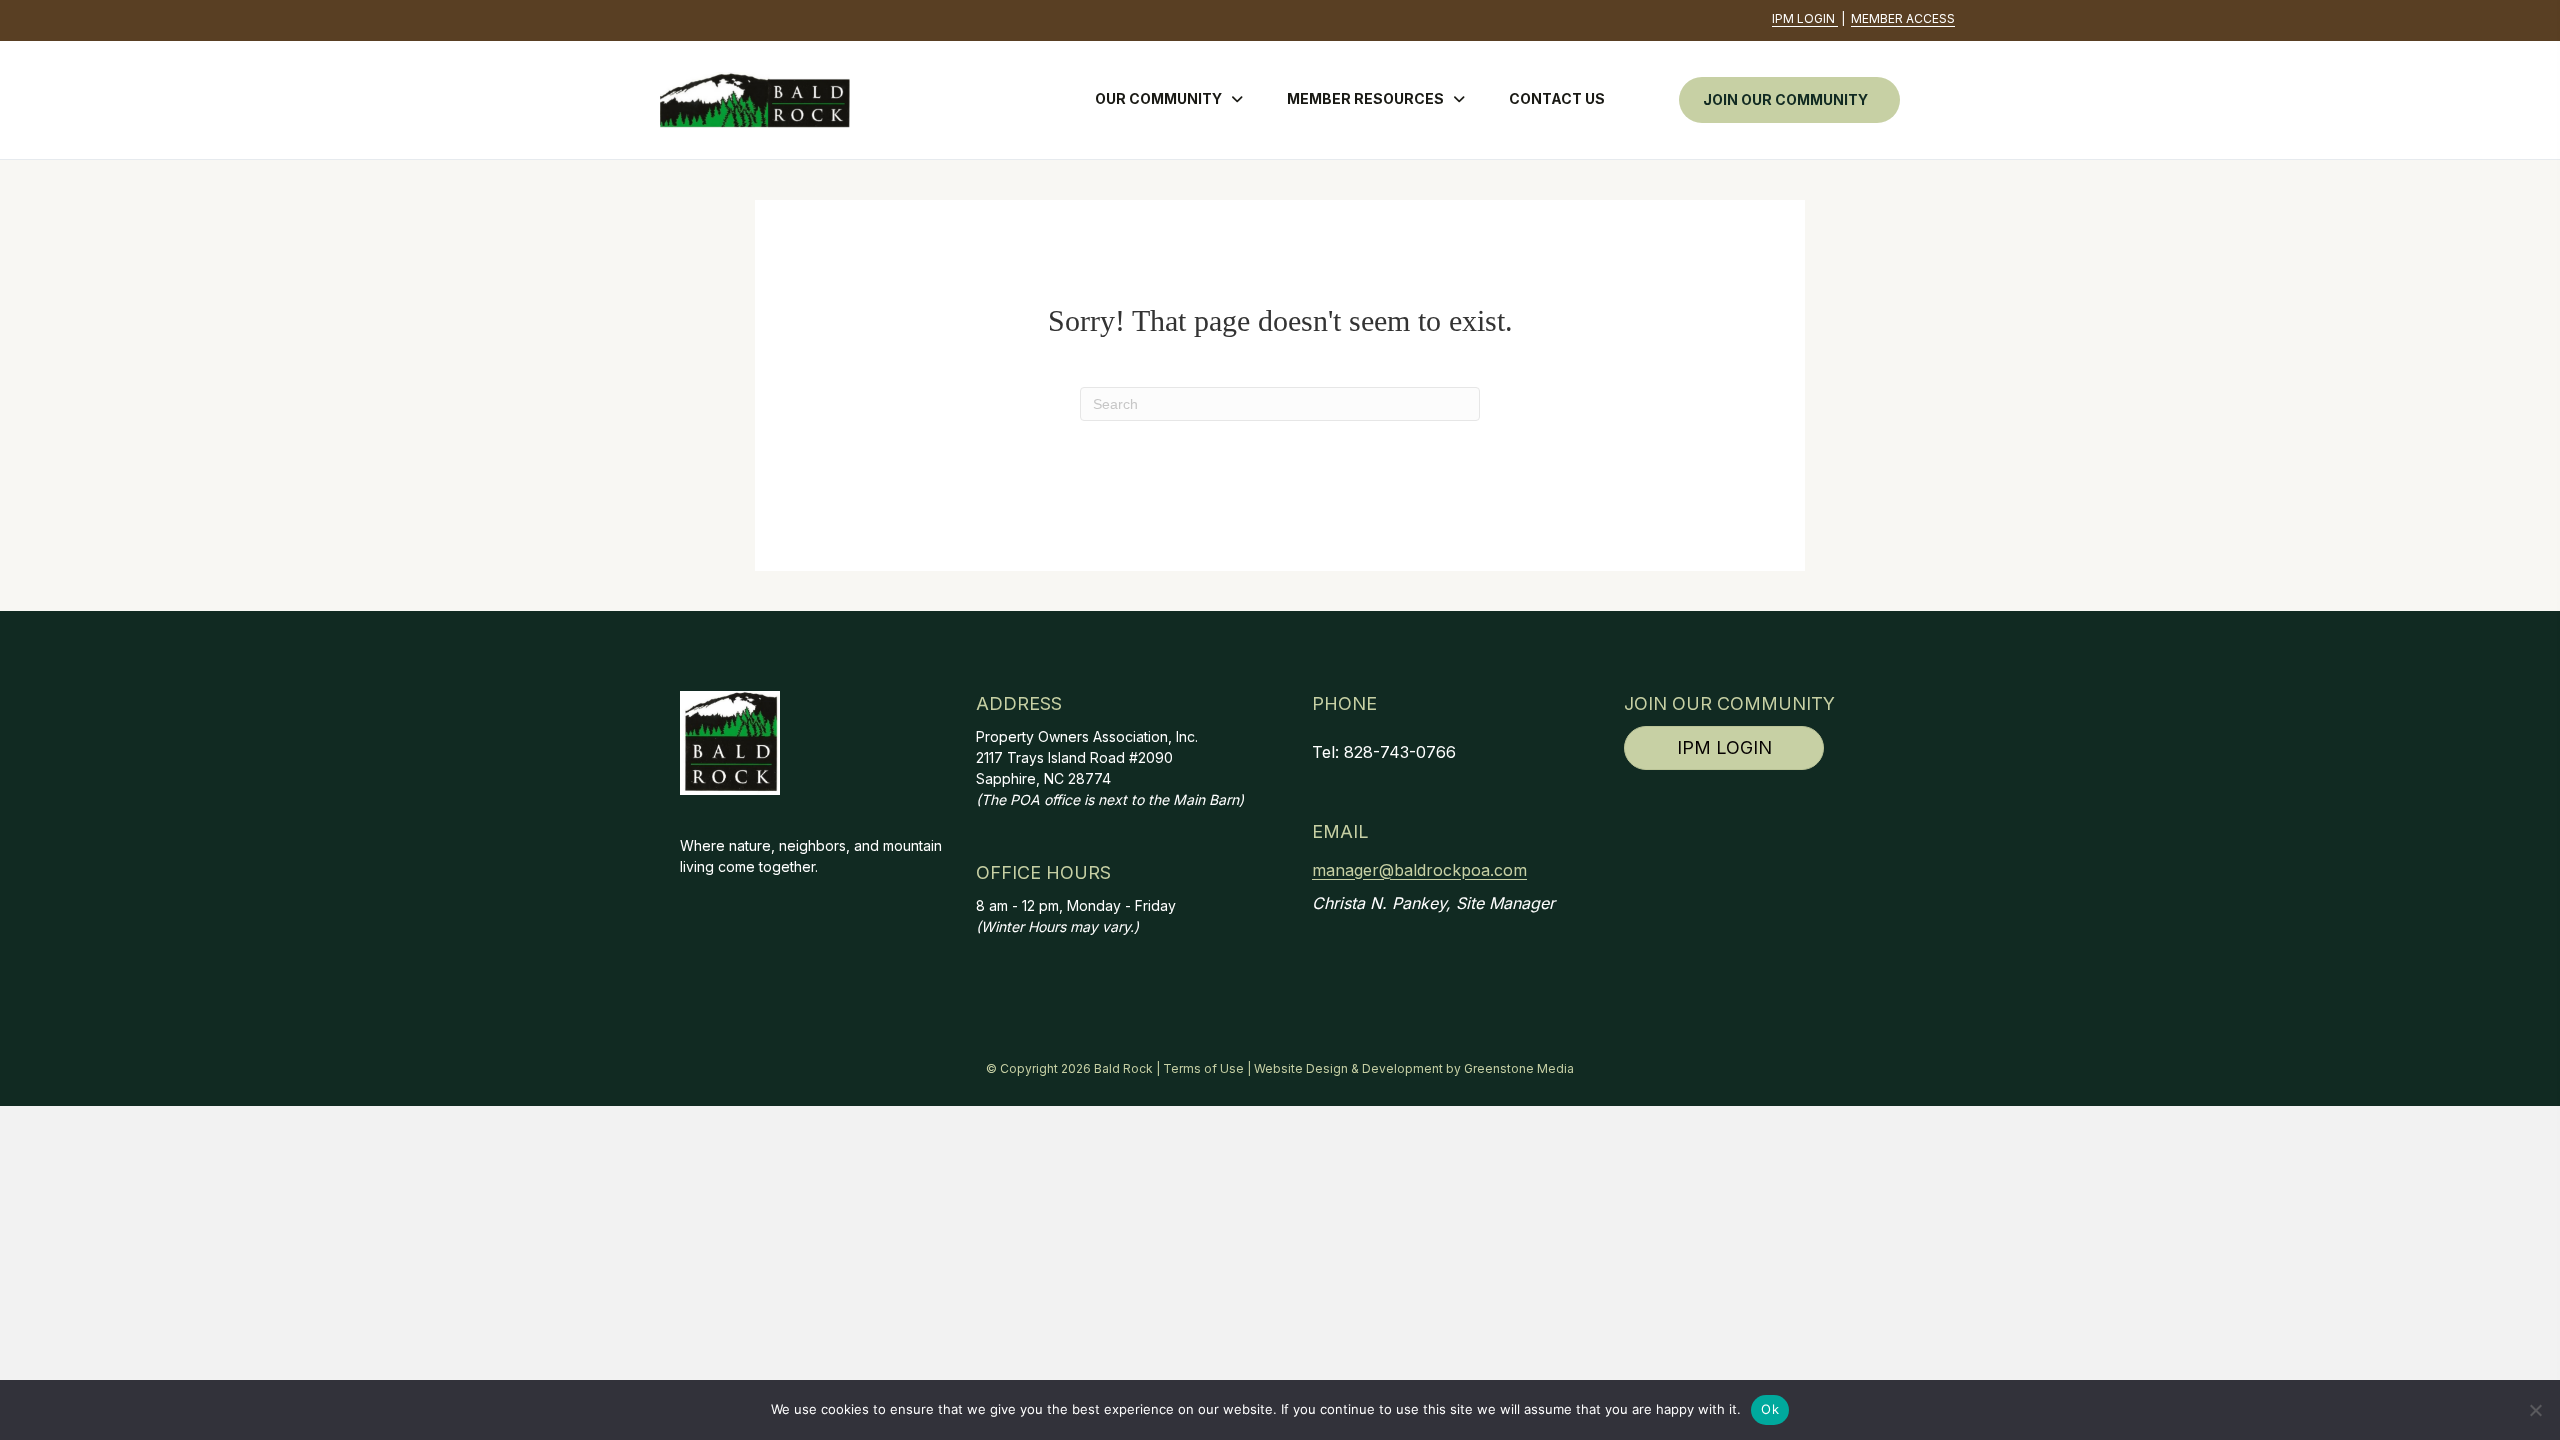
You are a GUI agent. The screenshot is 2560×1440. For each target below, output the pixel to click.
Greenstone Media (1519, 1068)
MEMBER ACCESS (1903, 18)
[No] (2535, 1410)
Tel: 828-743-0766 (1384, 752)
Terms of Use (1203, 1068)
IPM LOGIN (1805, 18)
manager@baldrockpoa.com (1419, 870)
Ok (1770, 1409)
